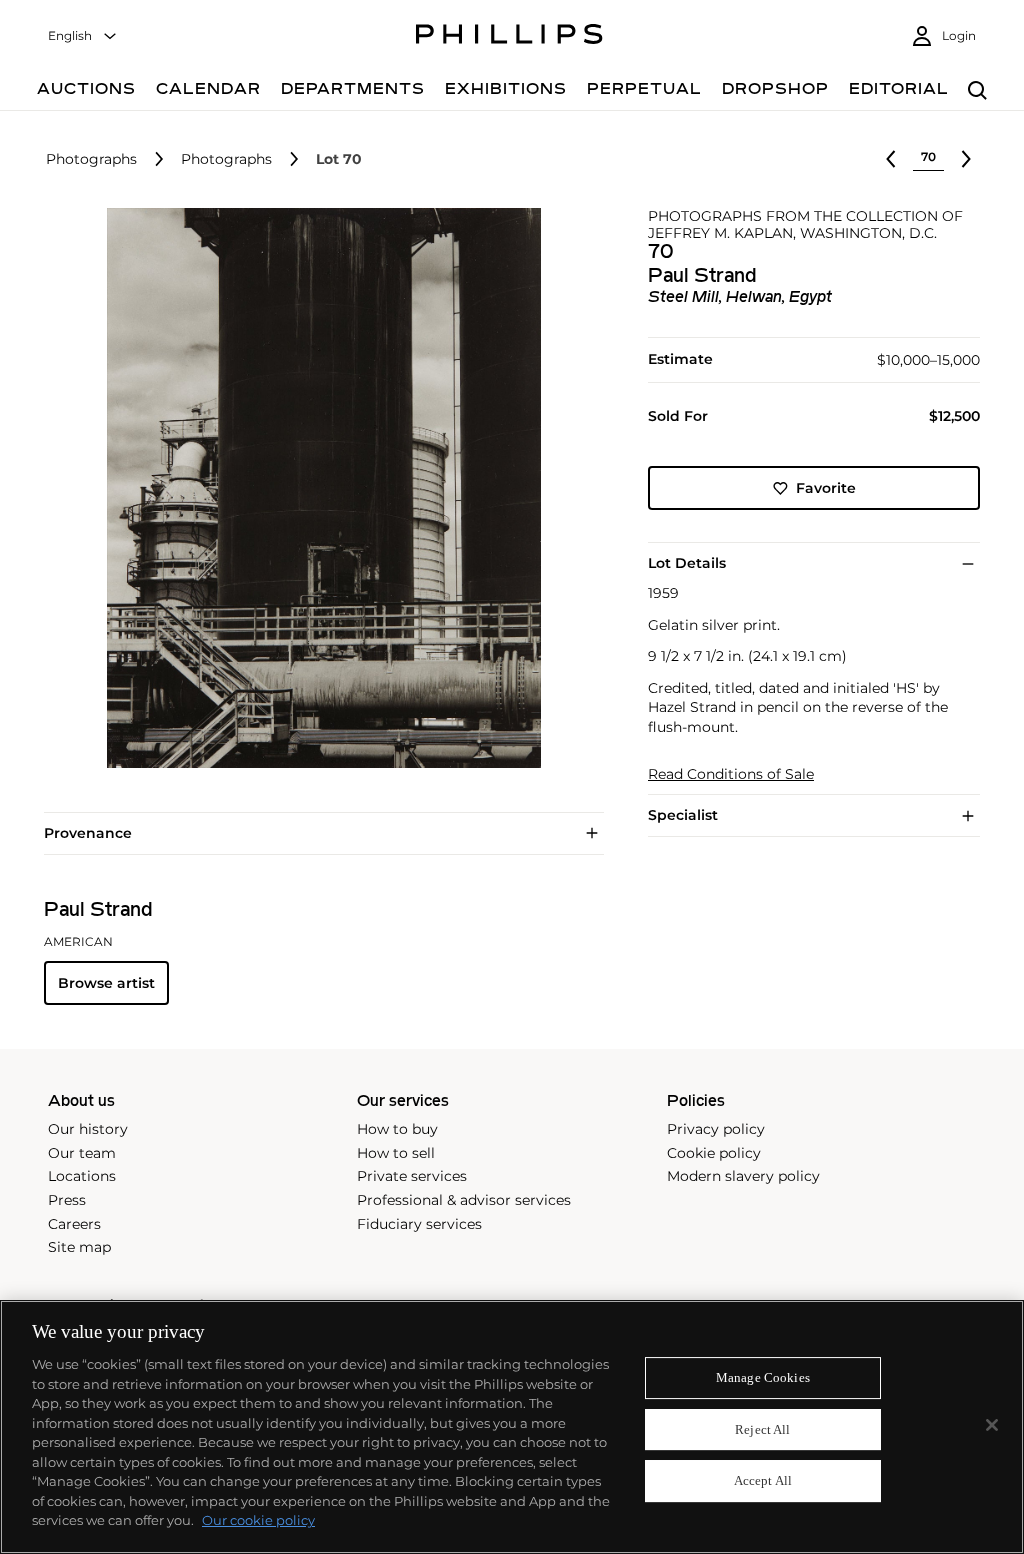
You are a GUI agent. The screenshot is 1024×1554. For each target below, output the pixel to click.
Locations (82, 1176)
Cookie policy (714, 1153)
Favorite (826, 488)
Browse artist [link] (106, 983)
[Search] (977, 91)
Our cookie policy (258, 1520)
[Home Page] (509, 37)
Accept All (763, 1481)
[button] (318, 488)
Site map (79, 1247)
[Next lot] (966, 159)
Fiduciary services (419, 1224)
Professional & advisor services (464, 1200)
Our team (82, 1153)
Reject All (762, 1429)
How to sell (396, 1153)
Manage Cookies (763, 1377)
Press (67, 1200)
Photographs (91, 159)
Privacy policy (716, 1129)
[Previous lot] (891, 159)
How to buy (397, 1129)
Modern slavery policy (743, 1176)
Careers (74, 1224)
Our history (88, 1129)
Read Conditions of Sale (731, 774)
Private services (412, 1176)
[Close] (992, 1425)
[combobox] (83, 36)
